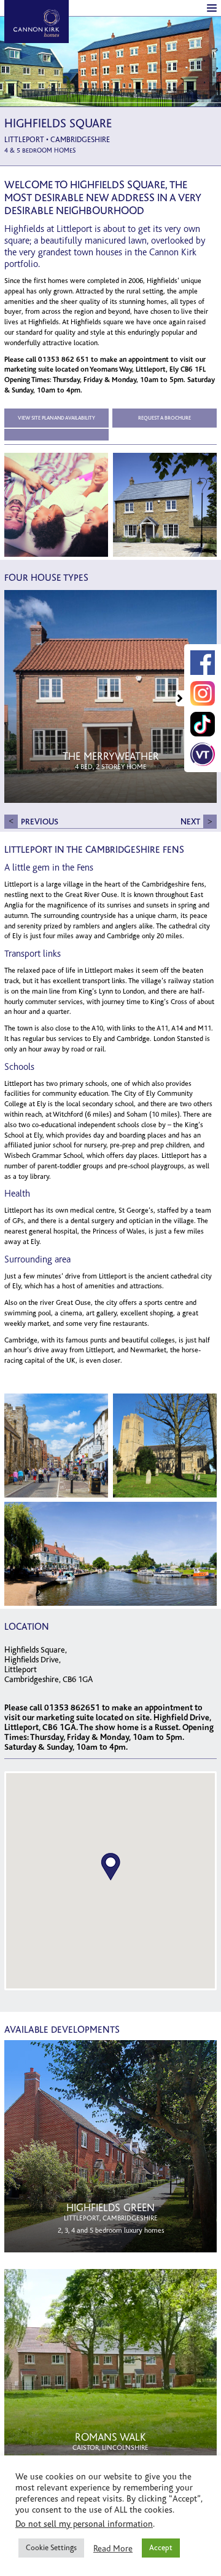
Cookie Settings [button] (51, 2548)
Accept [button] (161, 2548)
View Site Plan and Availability (56, 418)
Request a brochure (165, 418)
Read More (113, 2548)
